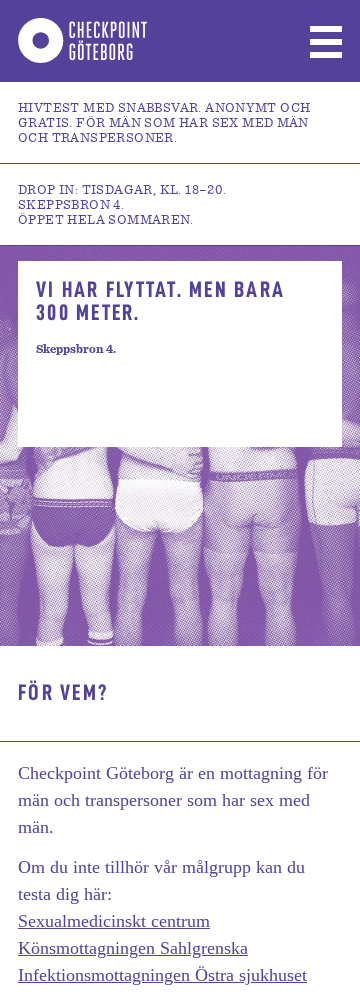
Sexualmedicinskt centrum (114, 921)
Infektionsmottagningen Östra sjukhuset (162, 975)
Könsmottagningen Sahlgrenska (133, 948)
